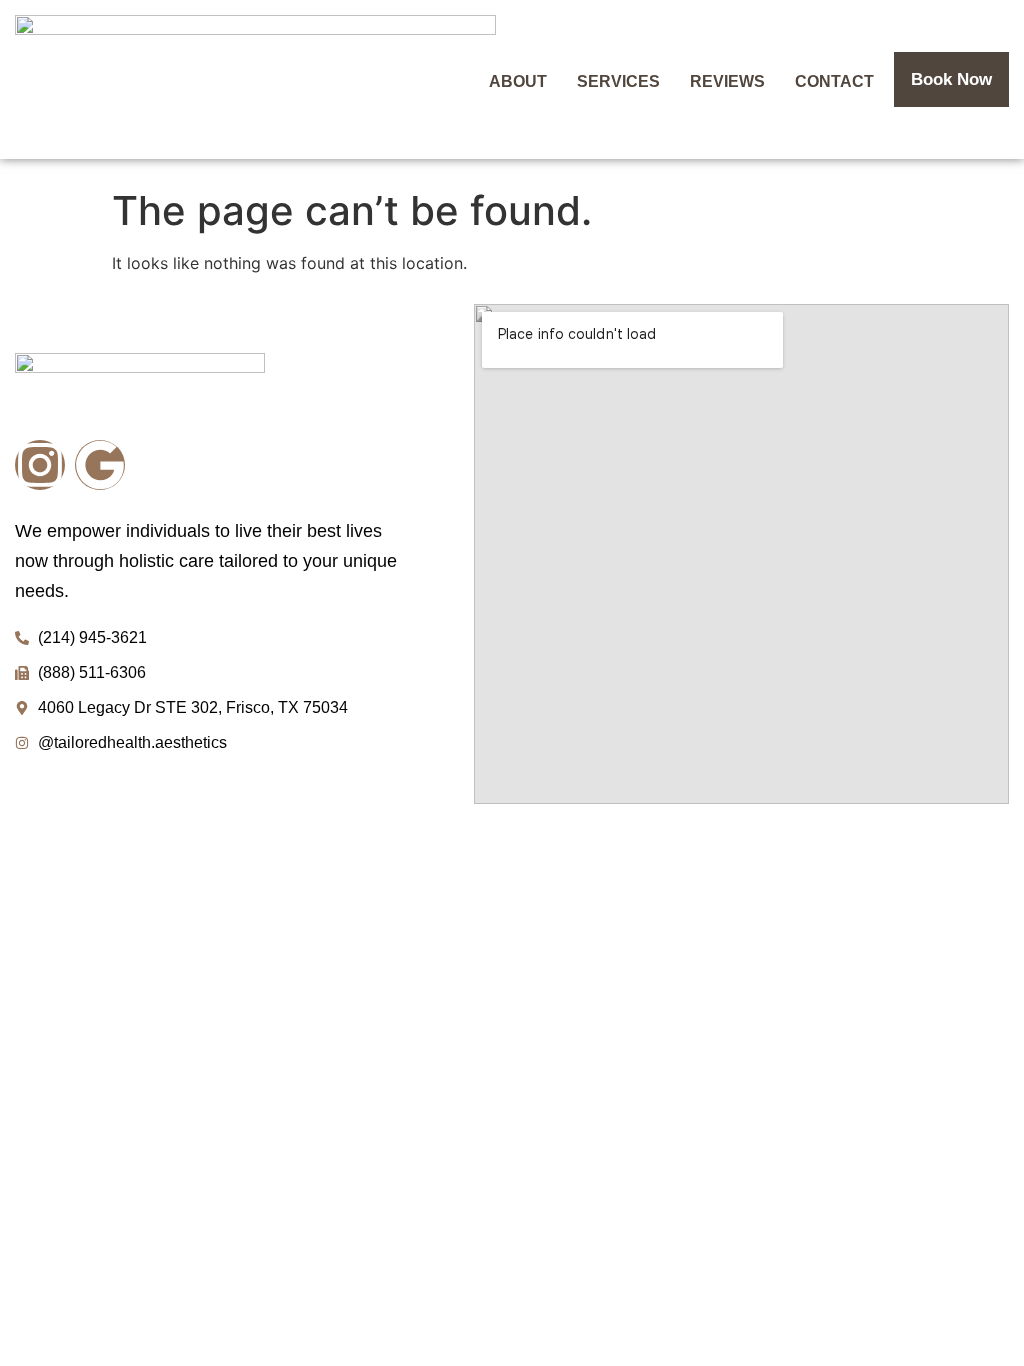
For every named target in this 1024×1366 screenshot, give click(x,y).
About (518, 81)
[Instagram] (40, 465)
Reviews (727, 81)
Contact (834, 81)
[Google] (100, 465)
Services (618, 81)
